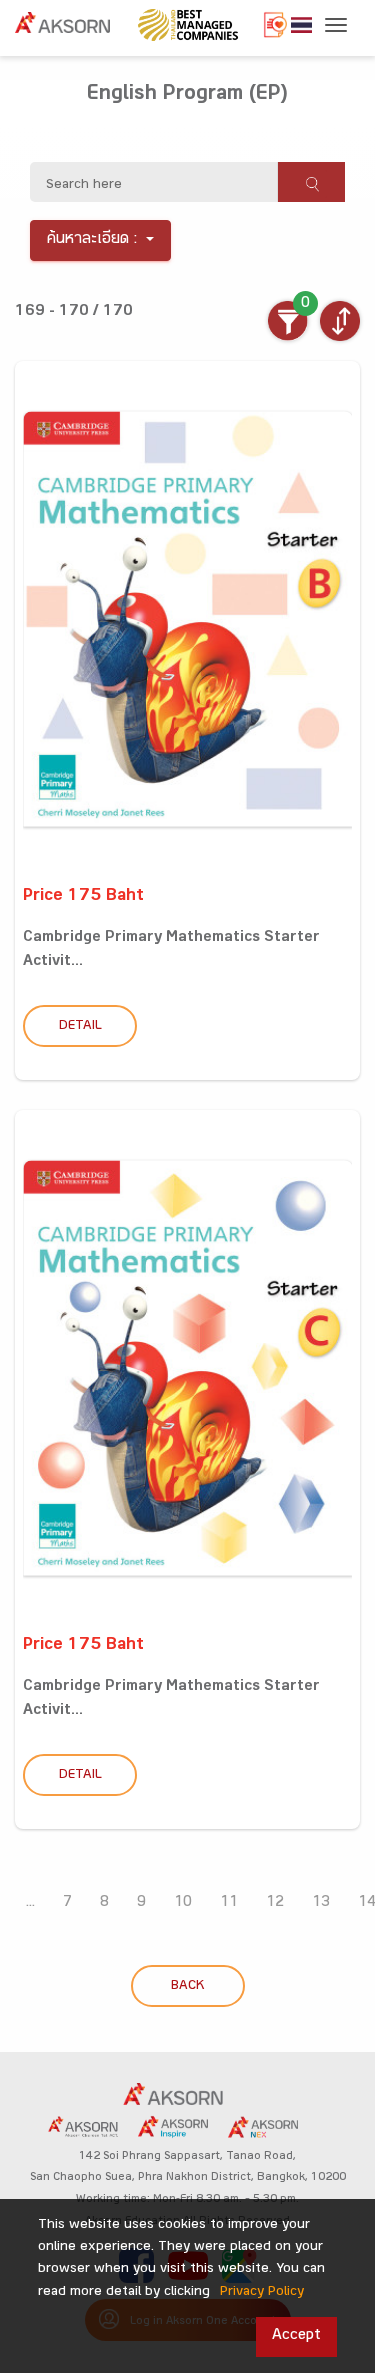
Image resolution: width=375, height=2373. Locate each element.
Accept (296, 2336)
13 (321, 1903)
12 (275, 1903)
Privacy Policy (262, 2293)
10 (183, 1903)
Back (187, 1987)
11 (229, 1903)
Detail (80, 1027)
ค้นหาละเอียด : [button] (92, 240)
